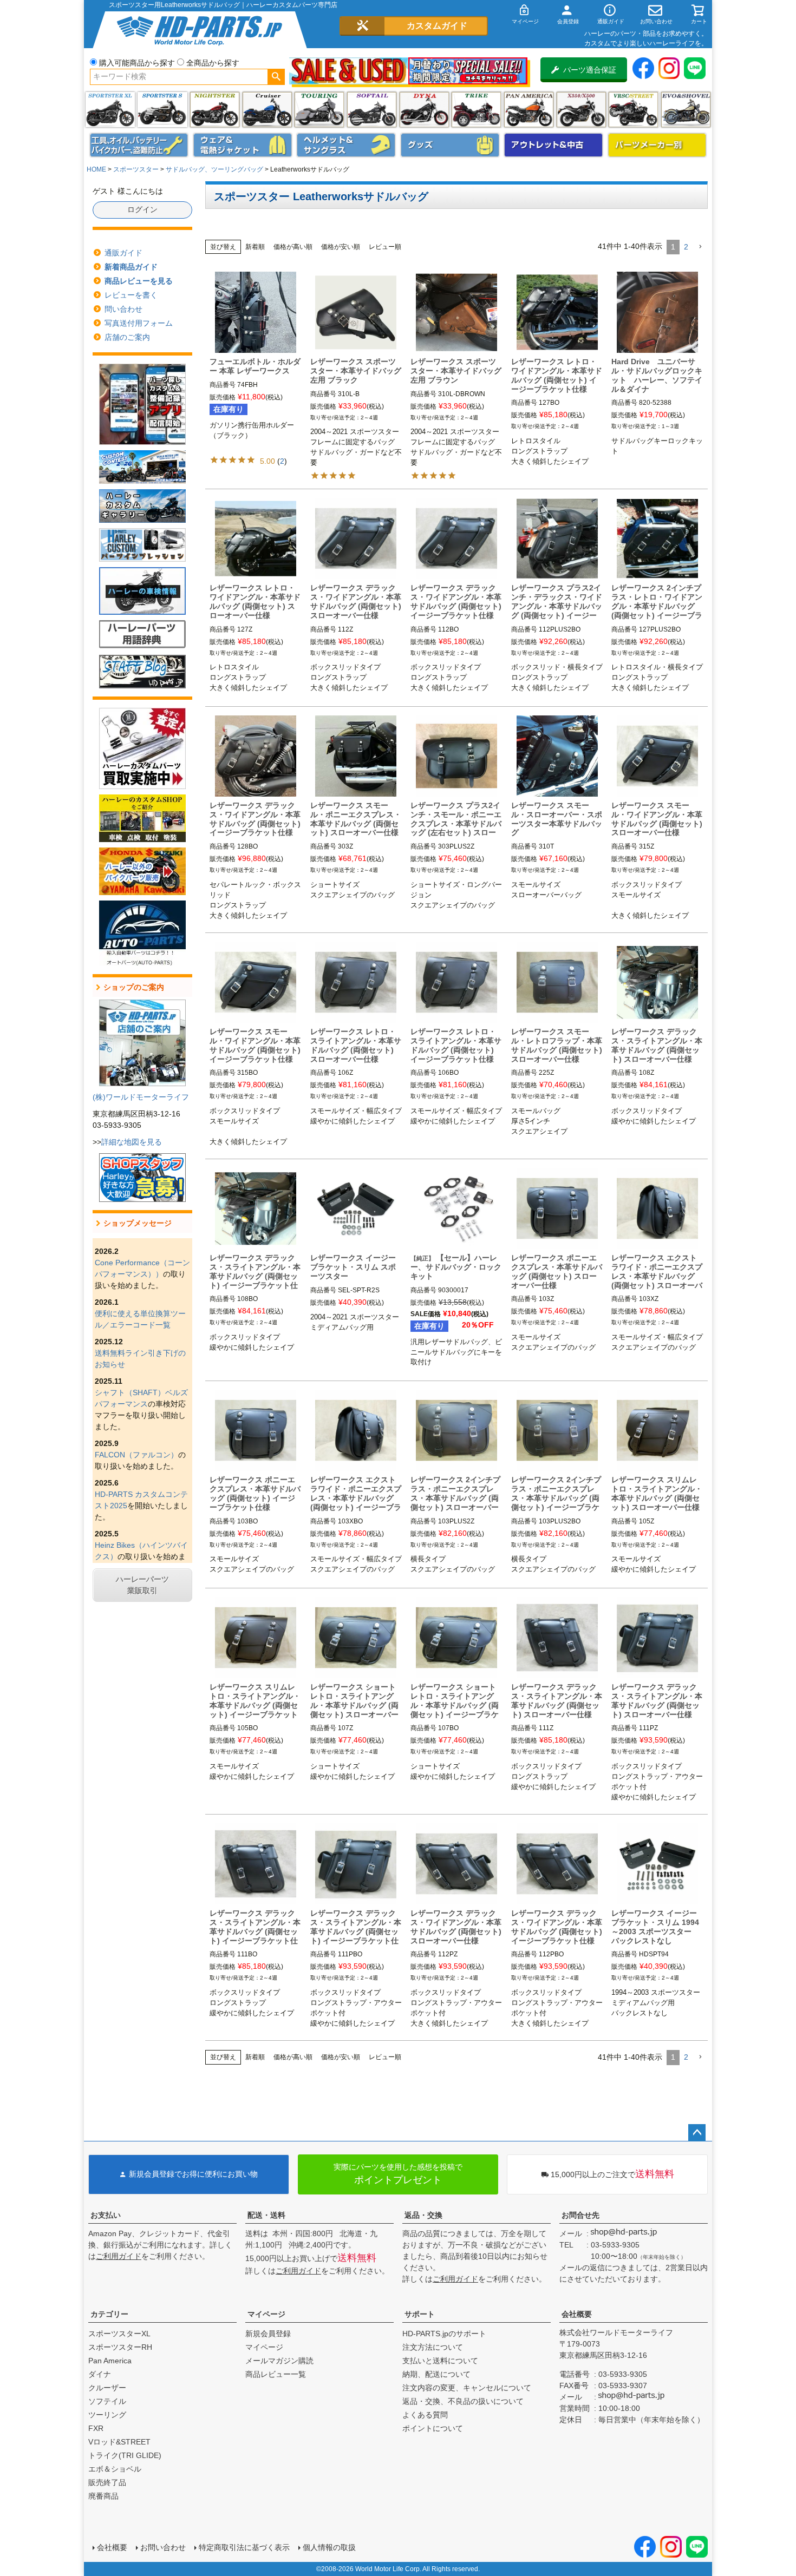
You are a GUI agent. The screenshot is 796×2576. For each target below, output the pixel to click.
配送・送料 (266, 2215)
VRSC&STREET (633, 110)
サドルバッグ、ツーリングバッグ (214, 169)
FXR (96, 2428)
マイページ (266, 2314)
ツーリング (319, 110)
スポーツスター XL (110, 110)
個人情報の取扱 (329, 2547)
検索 (276, 77)
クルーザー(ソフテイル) (267, 110)
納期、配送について (436, 2374)
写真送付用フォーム (139, 323)
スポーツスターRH (120, 2347)
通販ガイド (123, 253)
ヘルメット (346, 145)
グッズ (450, 145)
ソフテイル (372, 110)
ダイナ (424, 110)
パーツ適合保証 (590, 70)
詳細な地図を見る (132, 1142)
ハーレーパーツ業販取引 (142, 1585)
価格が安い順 (341, 247)
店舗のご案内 (127, 337)
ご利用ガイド (119, 2256)
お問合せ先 (580, 2215)
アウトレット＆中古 (553, 145)
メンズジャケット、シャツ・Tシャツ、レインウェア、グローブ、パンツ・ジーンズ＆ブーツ (243, 145)
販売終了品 (107, 2482)
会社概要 (577, 2314)
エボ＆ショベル (115, 2469)
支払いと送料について (440, 2361)
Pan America (529, 110)
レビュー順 (385, 247)
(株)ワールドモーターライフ (141, 1097)
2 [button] (686, 247)
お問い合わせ (163, 2547)
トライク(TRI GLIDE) (476, 110)
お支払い (106, 2215)
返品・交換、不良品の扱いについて (463, 2401)
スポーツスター (136, 169)
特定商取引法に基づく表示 (244, 2547)
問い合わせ (123, 309)
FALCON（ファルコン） (136, 1455)
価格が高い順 (293, 247)
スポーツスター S (162, 110)
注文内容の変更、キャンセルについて (467, 2388)
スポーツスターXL (119, 2334)
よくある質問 (425, 2415)
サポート (420, 2314)
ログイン (142, 209)
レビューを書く (131, 295)
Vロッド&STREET (119, 2442)
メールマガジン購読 (279, 2361)
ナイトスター (215, 110)
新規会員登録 (268, 2334)
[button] (700, 247)
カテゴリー (109, 2314)
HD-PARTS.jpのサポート (444, 2334)
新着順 (255, 247)
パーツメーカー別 (657, 145)
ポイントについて (433, 2428)
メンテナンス (139, 145)
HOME (96, 169)
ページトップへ (697, 2133)
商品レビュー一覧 (276, 2374)
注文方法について (433, 2347)
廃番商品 (103, 2496)
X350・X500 (581, 110)
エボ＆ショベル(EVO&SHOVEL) (686, 110)
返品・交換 (423, 2215)
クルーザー (107, 2388)
